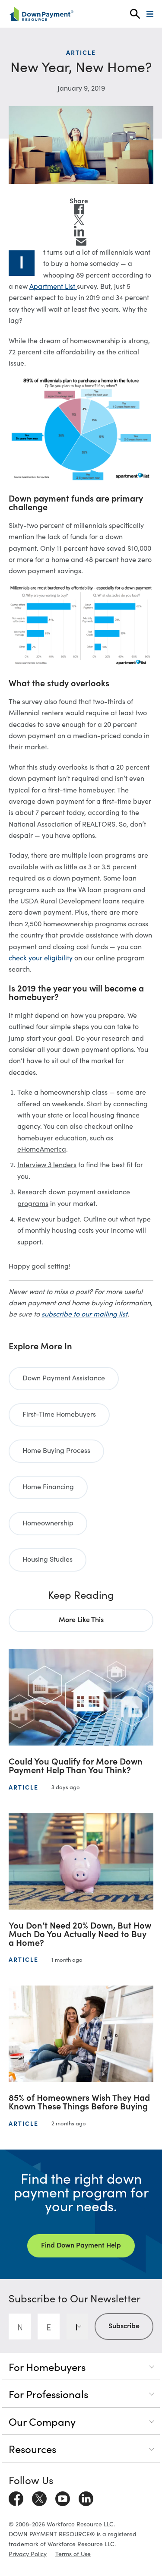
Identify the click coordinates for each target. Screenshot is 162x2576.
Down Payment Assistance (64, 1377)
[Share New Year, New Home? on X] (79, 220)
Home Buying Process (56, 1450)
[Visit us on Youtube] (63, 2497)
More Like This (81, 1619)
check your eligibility (41, 957)
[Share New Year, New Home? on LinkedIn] (79, 231)
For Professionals (48, 2394)
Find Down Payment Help (81, 2245)
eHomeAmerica (42, 1149)
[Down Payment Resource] (41, 14)
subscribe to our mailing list (84, 1313)
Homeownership (48, 1522)
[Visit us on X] (39, 2497)
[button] (135, 14)
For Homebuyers (47, 2366)
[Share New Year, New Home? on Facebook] (79, 209)
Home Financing (48, 1486)
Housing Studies (48, 1559)
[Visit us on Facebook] (16, 2497)
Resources (32, 2448)
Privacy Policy (28, 2554)
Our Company (42, 2421)
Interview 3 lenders (47, 1164)
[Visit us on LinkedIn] (86, 2497)
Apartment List (53, 286)
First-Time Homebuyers (59, 1414)
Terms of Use (73, 2554)
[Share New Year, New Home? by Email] (81, 242)
